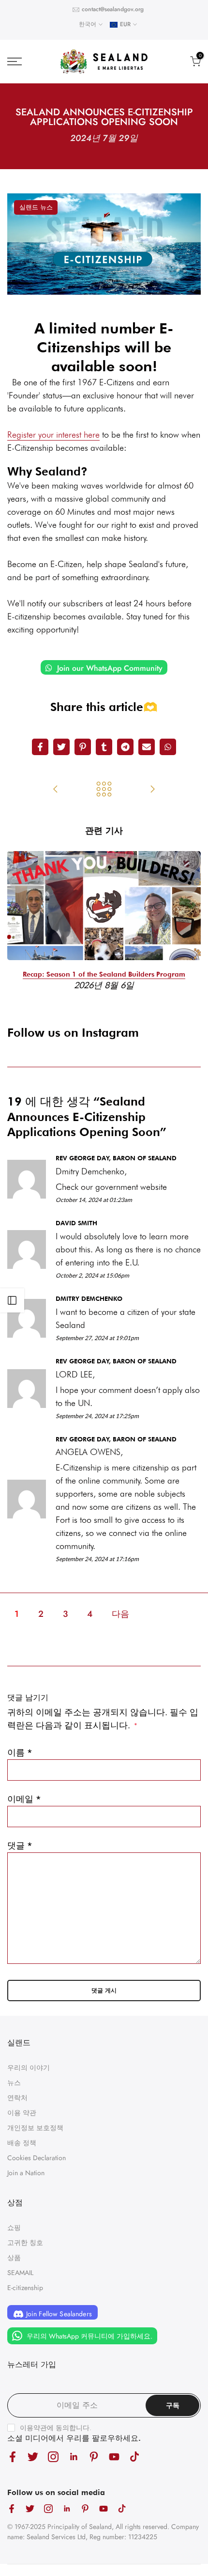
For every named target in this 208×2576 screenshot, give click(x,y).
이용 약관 (22, 2113)
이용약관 (33, 2428)
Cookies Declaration (37, 2158)
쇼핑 (14, 2228)
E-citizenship (25, 2288)
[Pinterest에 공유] (83, 747)
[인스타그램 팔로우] (53, 2457)
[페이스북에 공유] (40, 747)
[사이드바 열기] (12, 1300)
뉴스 (14, 2083)
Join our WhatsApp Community (109, 668)
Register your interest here (53, 435)
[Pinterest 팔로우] (94, 2457)
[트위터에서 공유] (61, 747)
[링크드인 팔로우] (74, 2457)
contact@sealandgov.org (113, 9)
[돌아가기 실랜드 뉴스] (104, 790)
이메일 (24, 1799)
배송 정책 (22, 2143)
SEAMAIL (20, 2273)
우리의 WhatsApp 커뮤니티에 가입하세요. (89, 2336)
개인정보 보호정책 (35, 2128)
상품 (14, 2258)
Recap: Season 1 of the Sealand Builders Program (104, 974)
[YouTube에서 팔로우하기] (114, 2457)
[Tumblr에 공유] (104, 747)
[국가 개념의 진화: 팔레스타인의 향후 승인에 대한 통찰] (56, 790)
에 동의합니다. (56, 2428)
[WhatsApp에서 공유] (168, 747)
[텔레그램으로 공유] (125, 747)
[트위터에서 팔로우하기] (33, 2457)
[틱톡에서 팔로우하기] (134, 2457)
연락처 (17, 2098)
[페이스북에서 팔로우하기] (13, 2457)
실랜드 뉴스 (36, 207)
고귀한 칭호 (25, 2243)
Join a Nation (26, 2173)
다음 (120, 1614)
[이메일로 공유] (147, 747)
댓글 (20, 1846)
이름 (20, 1753)
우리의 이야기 (29, 2068)
